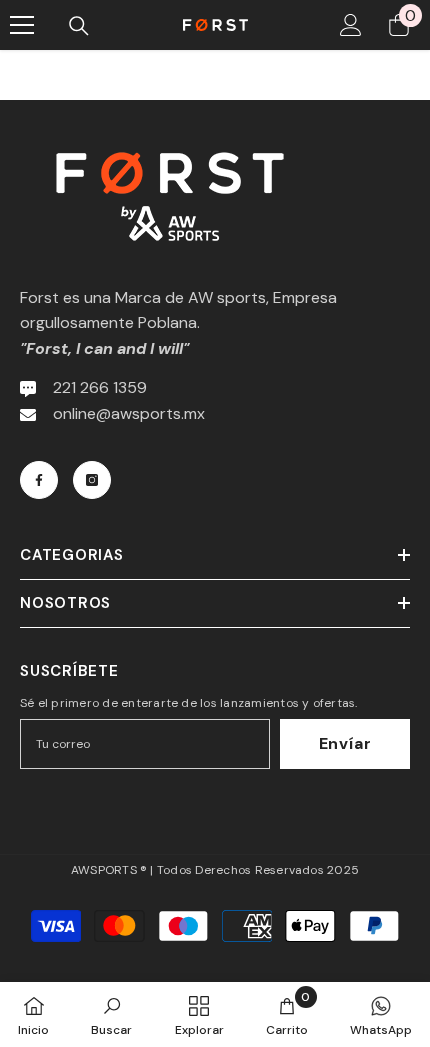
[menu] (22, 25)
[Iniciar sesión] (351, 25)
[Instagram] (92, 480)
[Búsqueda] (79, 26)
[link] (111, 1014)
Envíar (345, 743)
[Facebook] (39, 480)
